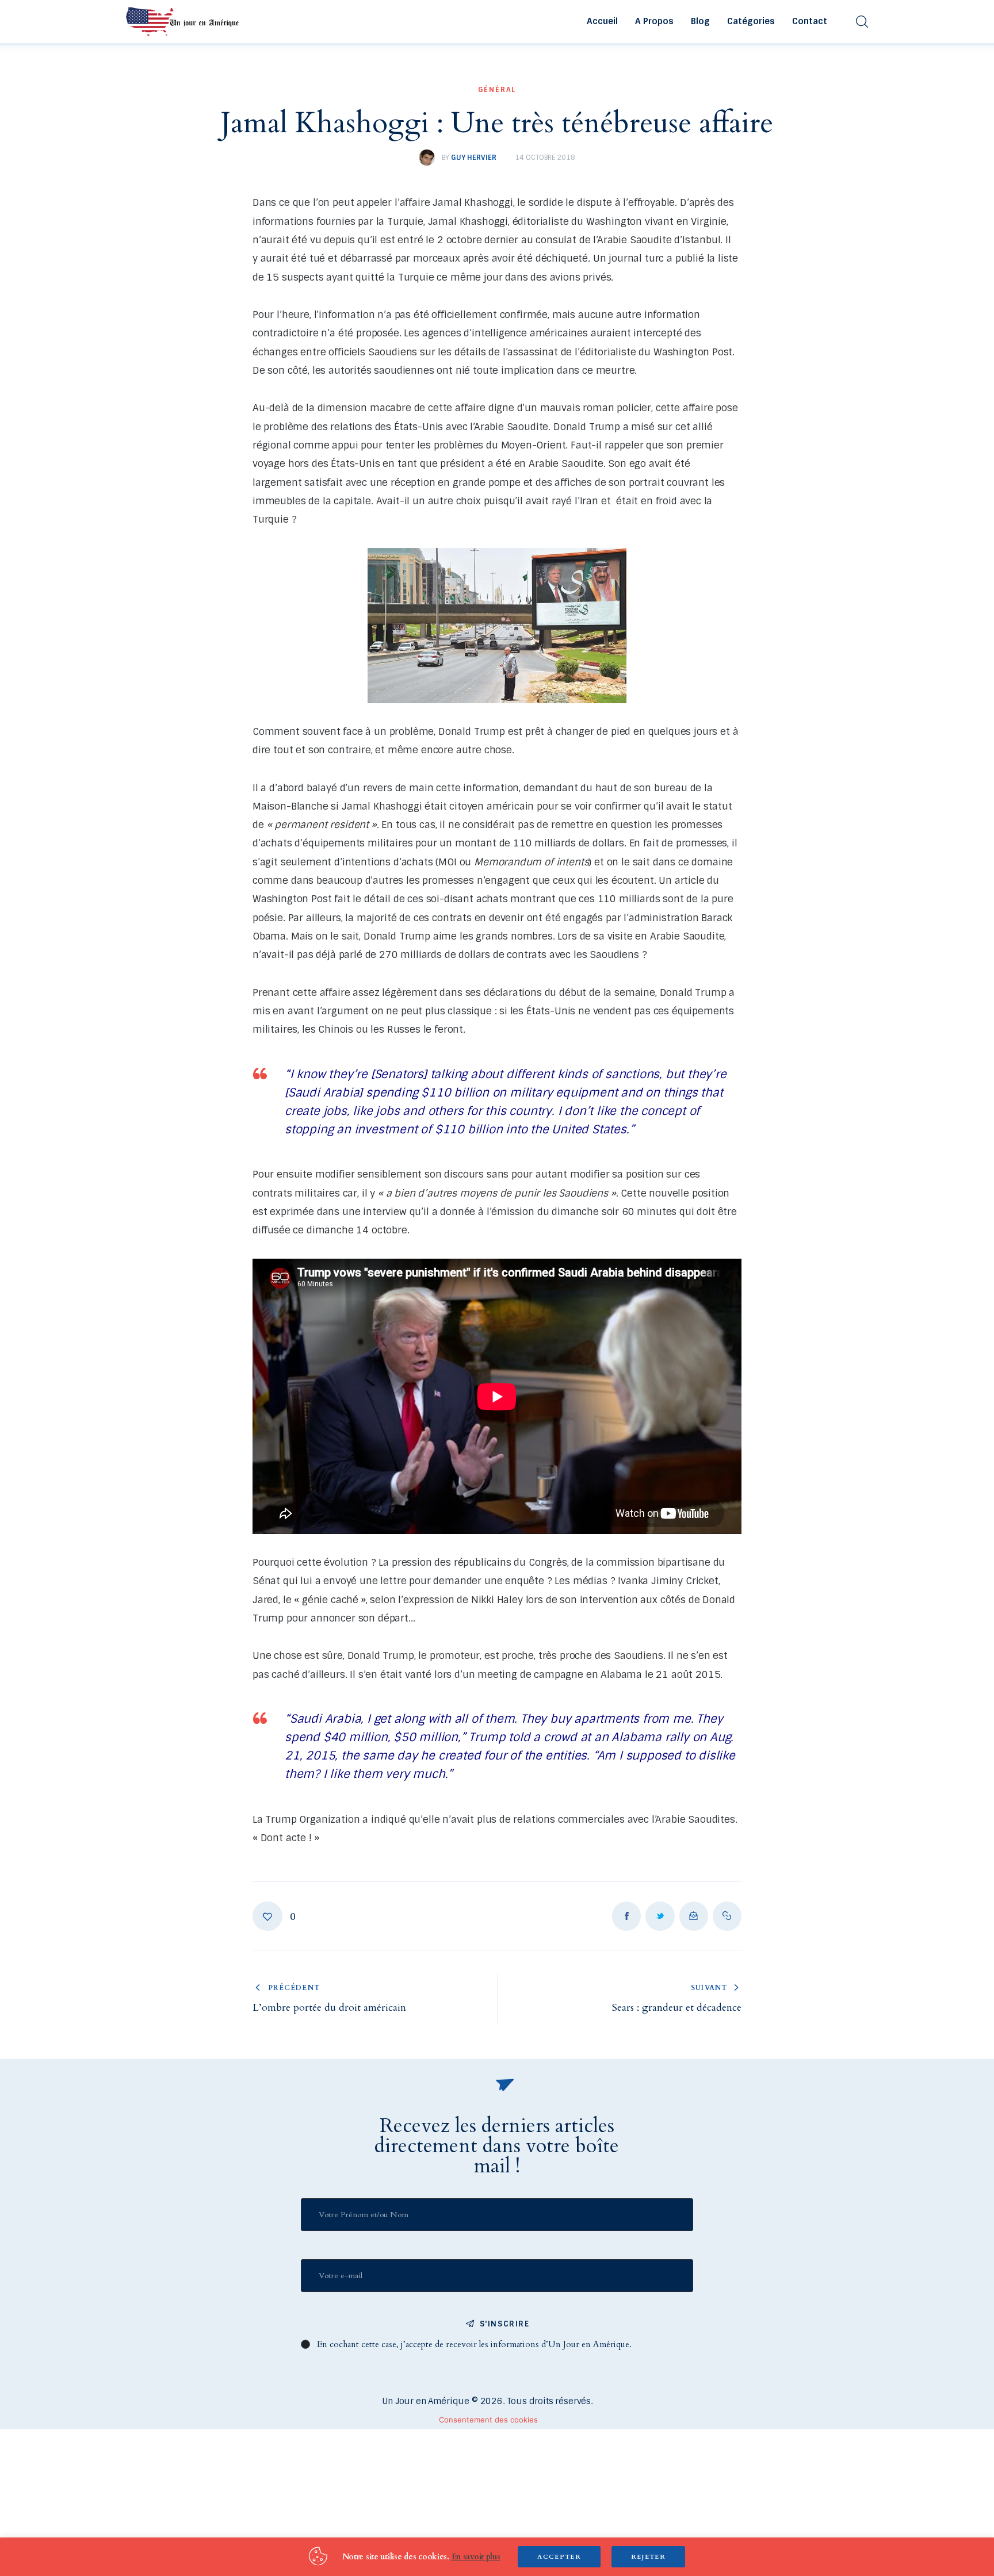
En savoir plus (476, 2557)
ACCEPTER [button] (559, 2557)
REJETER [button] (648, 2557)
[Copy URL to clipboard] (727, 1916)
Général (497, 90)
